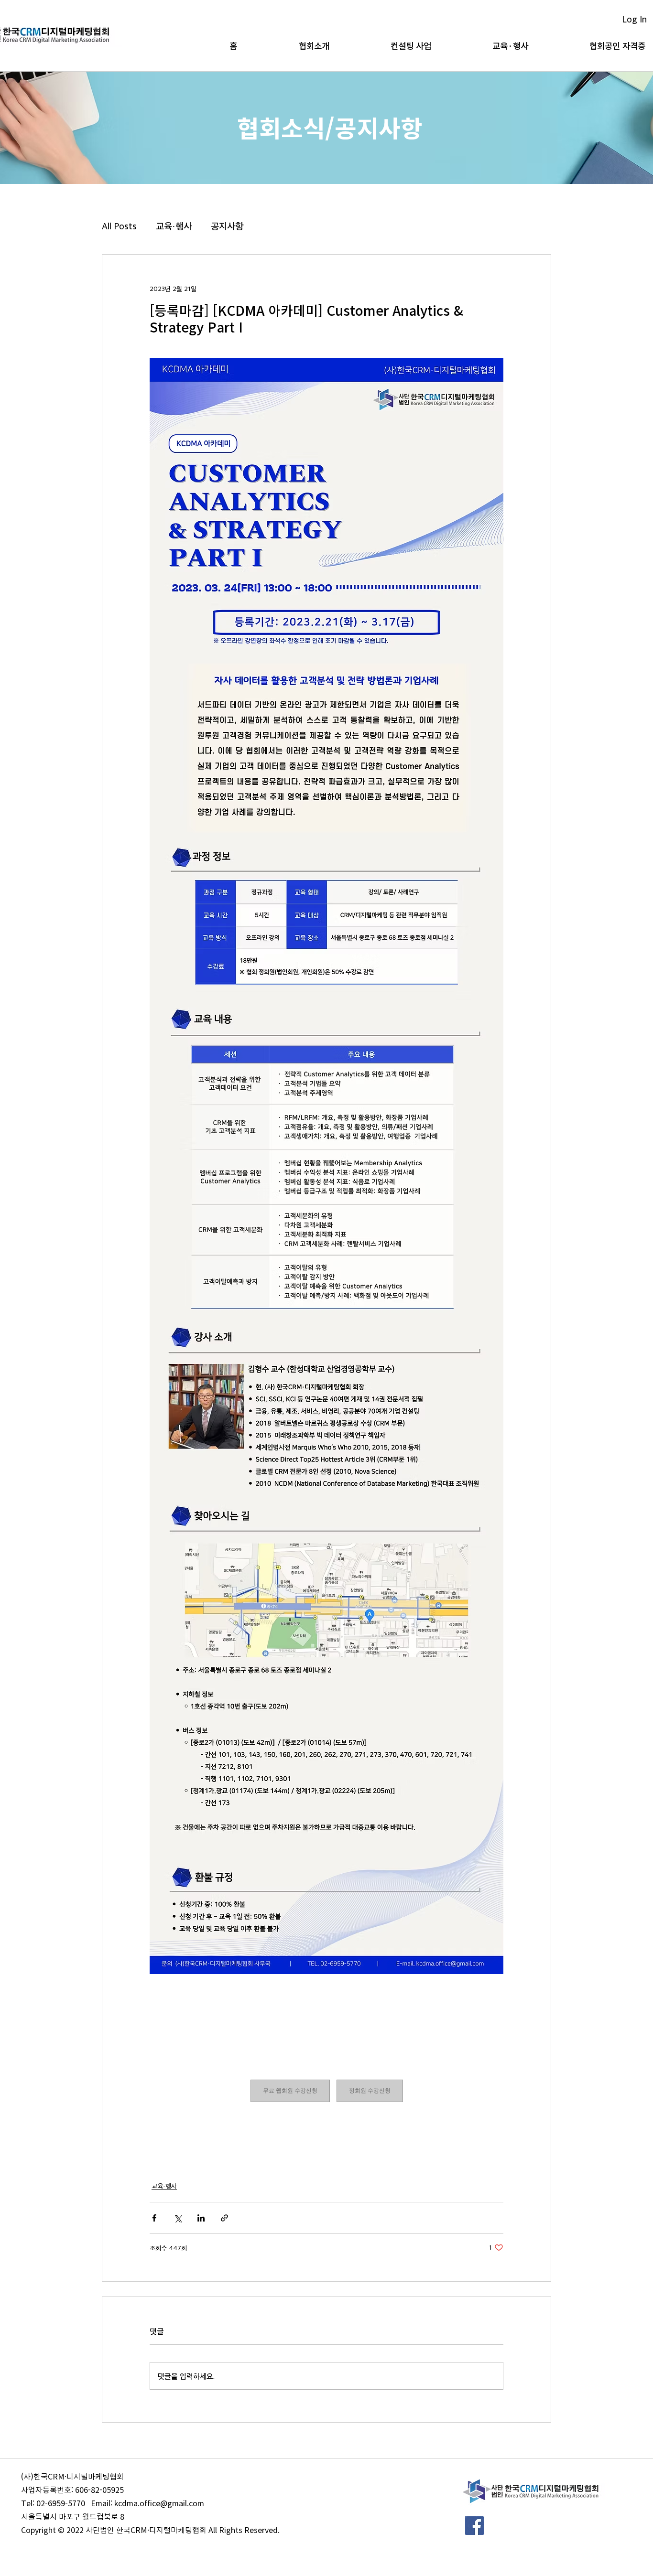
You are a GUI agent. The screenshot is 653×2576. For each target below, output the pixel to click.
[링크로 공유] (224, 2218)
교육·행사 (174, 225)
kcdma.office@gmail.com (159, 2503)
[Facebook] (474, 2526)
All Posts (119, 225)
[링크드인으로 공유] (201, 2218)
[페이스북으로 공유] (154, 2218)
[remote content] (326, 2091)
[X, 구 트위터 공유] (178, 2218)
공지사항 (227, 225)
